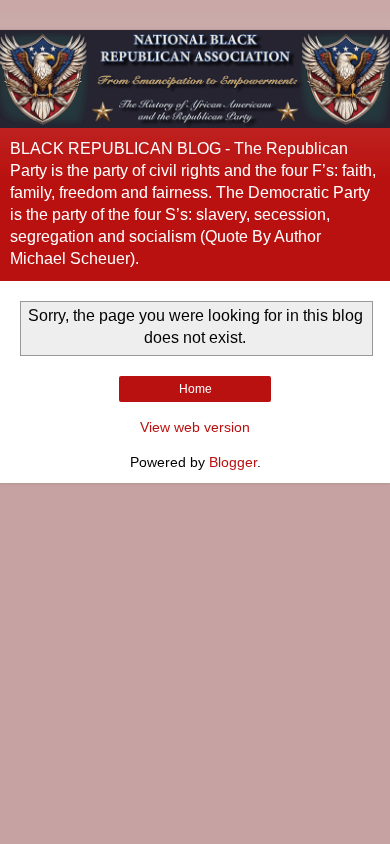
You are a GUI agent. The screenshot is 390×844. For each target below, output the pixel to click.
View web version (195, 427)
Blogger (233, 462)
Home (195, 389)
